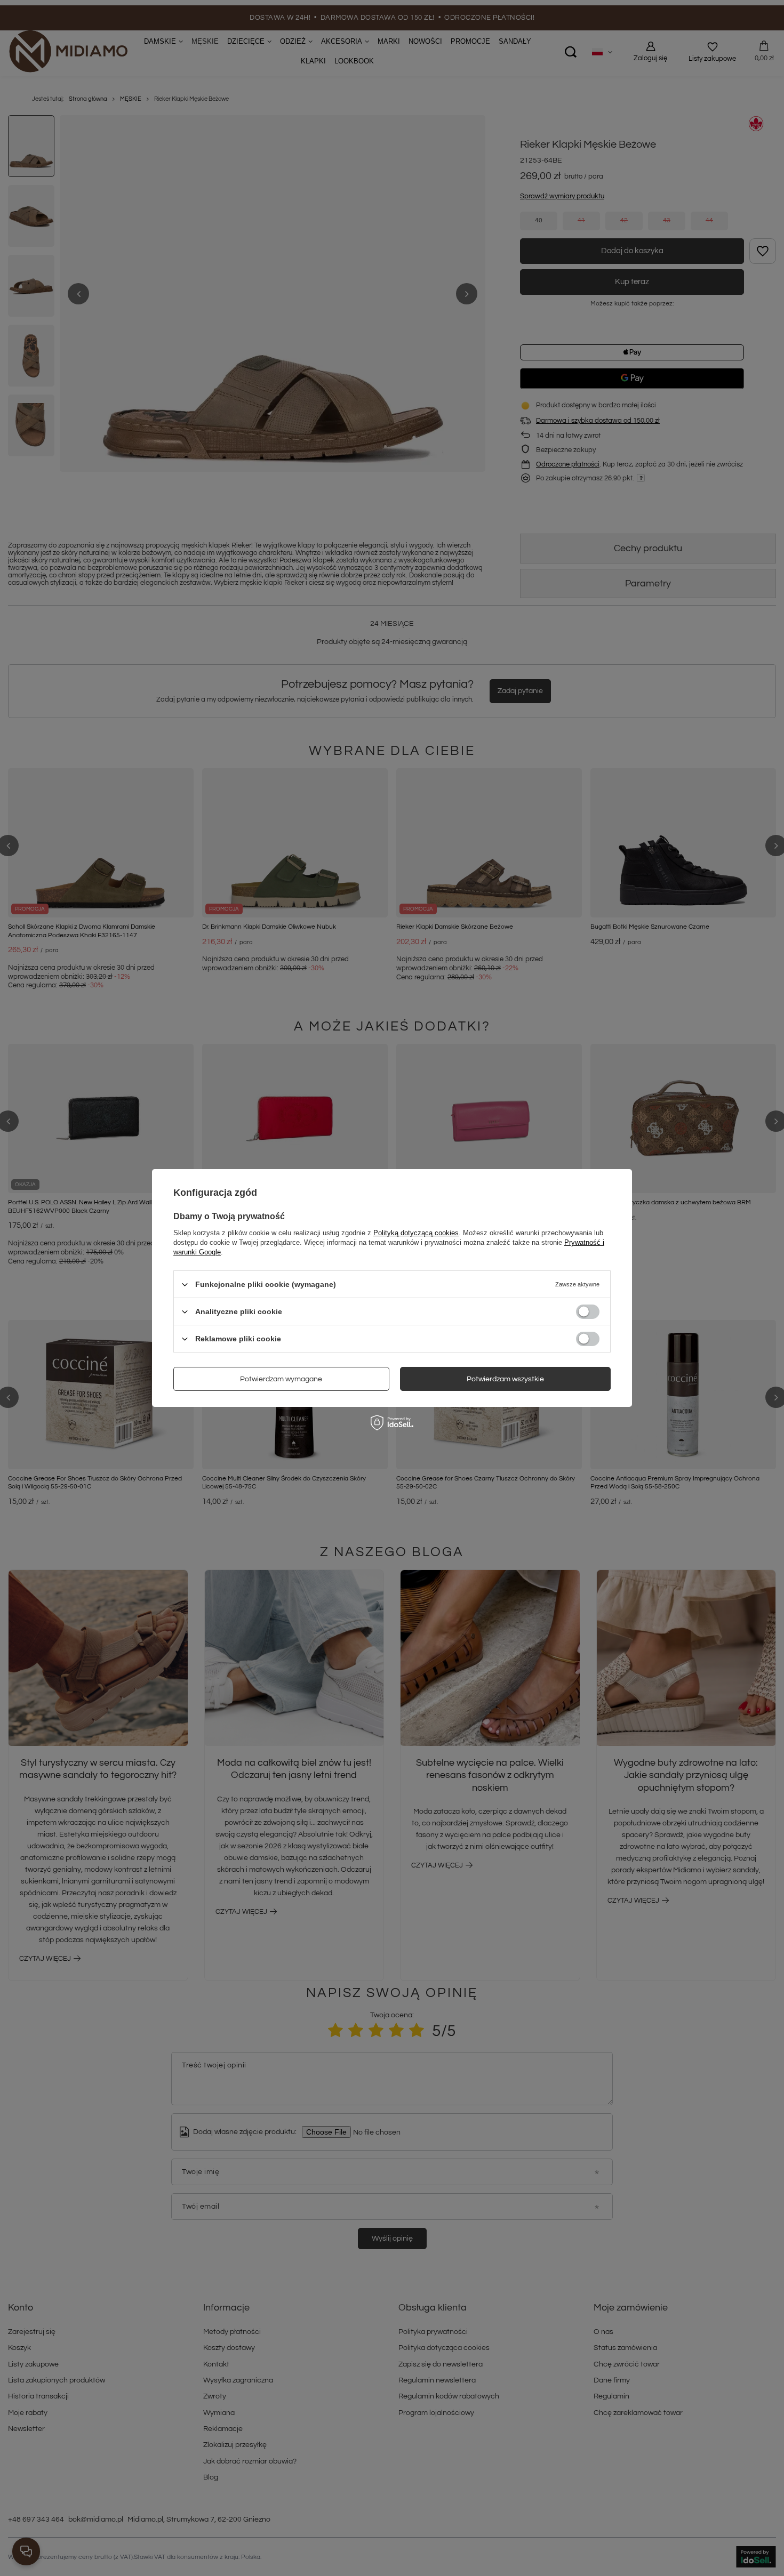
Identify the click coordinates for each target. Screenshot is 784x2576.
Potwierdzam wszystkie (505, 1379)
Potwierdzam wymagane (281, 1379)
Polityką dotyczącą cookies (416, 1233)
